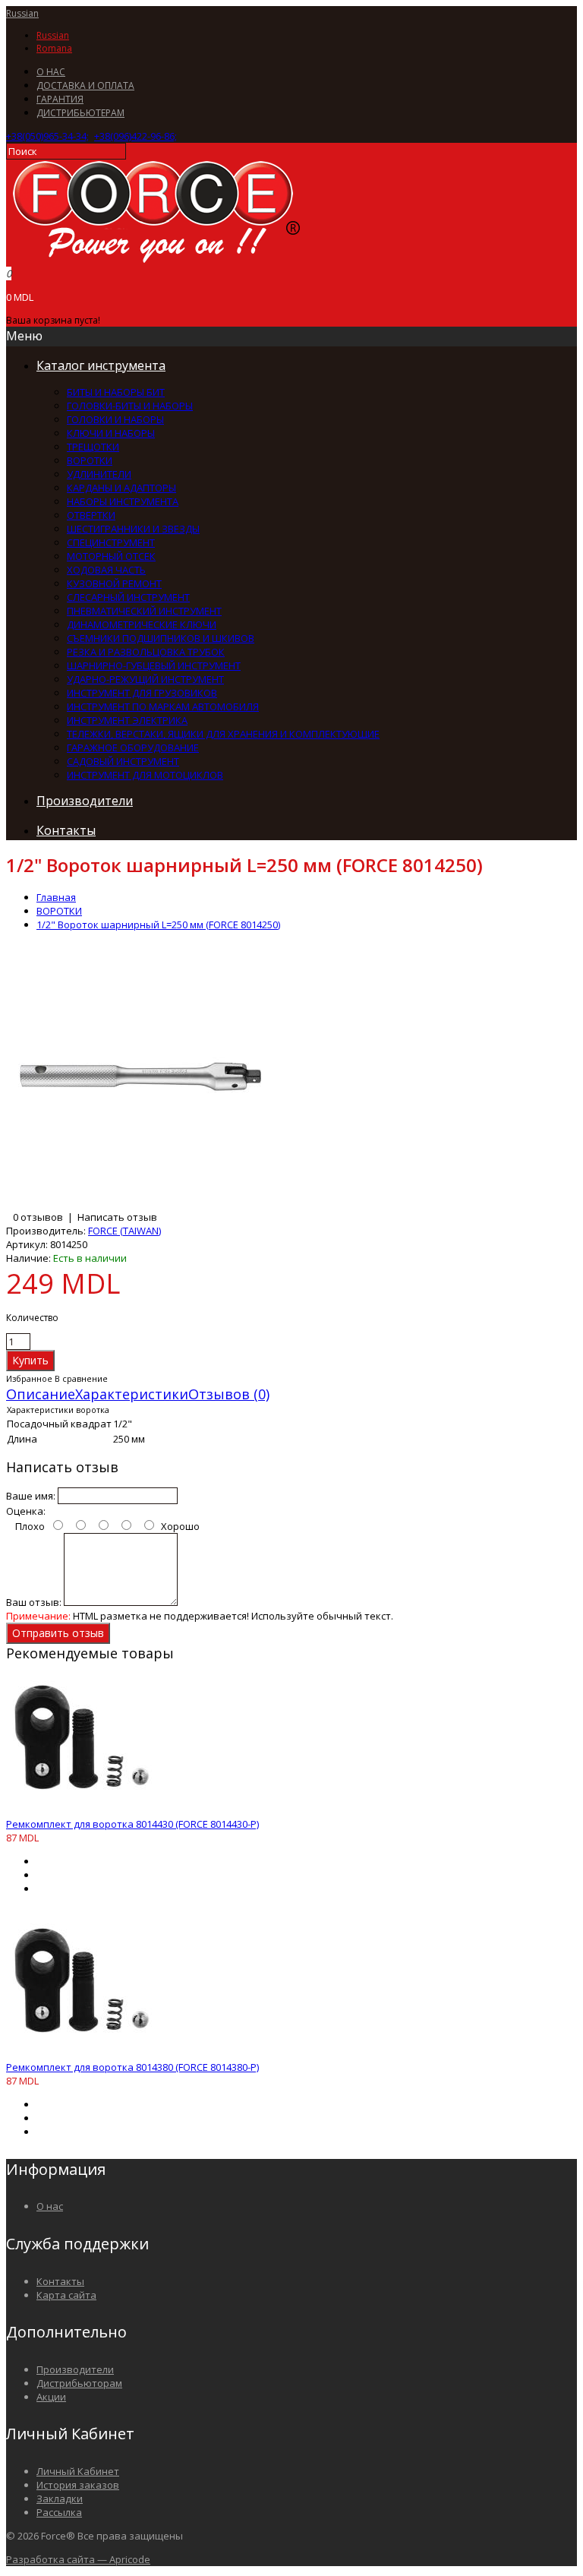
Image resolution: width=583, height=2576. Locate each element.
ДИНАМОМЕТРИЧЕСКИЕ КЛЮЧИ (142, 624)
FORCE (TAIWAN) (124, 1231)
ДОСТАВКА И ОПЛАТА (85, 85)
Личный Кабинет (78, 2471)
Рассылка (59, 2512)
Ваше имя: (31, 1496)
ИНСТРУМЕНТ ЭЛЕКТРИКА (127, 720)
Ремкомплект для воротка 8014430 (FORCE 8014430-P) (132, 1824)
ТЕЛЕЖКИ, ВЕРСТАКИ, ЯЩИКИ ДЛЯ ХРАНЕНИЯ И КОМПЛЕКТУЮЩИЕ (223, 734)
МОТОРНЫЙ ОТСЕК (111, 556)
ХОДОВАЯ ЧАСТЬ (106, 570)
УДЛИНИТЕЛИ (99, 474)
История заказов (78, 2485)
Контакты (60, 2281)
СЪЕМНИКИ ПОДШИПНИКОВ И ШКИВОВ (161, 638)
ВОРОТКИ (90, 460)
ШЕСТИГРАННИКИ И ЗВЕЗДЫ (133, 529)
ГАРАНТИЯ (60, 99)
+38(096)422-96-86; (136, 136)
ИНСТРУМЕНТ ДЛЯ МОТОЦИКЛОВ (145, 775)
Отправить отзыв (58, 1633)
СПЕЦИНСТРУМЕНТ (111, 542)
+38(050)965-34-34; (47, 136)
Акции (51, 2397)
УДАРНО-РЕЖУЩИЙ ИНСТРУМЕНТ (145, 679)
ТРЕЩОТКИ (93, 447)
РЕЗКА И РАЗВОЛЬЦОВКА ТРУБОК (146, 652)
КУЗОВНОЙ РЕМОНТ (114, 583)
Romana (54, 48)
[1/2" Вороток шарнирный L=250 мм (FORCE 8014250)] (139, 1203)
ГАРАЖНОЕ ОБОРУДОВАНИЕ (133, 748)
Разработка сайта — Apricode (78, 2559)
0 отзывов (38, 1217)
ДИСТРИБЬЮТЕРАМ (80, 113)
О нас (50, 2206)
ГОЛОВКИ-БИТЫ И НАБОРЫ (130, 406)
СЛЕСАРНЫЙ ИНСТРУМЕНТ (128, 597)
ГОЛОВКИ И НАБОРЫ (115, 419)
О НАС (51, 72)
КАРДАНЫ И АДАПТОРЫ (121, 488)
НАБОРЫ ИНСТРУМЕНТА (123, 501)
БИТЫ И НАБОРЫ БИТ (116, 392)
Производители (75, 2369)
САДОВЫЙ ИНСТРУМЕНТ (123, 761)
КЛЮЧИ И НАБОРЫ (111, 433)
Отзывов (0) (229, 1394)
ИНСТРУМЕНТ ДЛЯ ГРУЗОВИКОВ (142, 693)
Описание (41, 1394)
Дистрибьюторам (79, 2383)
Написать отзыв (117, 1217)
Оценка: (26, 1511)
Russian (22, 13)
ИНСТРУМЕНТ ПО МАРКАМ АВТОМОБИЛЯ (163, 706)
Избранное (29, 1378)
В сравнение (81, 1378)
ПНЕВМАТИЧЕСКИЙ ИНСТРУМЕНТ (144, 611)
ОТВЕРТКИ (91, 515)
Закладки (60, 2499)
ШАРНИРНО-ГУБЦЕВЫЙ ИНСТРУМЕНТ (154, 665)
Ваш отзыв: (34, 1602)
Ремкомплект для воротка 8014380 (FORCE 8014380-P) (132, 2067)
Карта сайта (66, 2295)
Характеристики (132, 1394)
